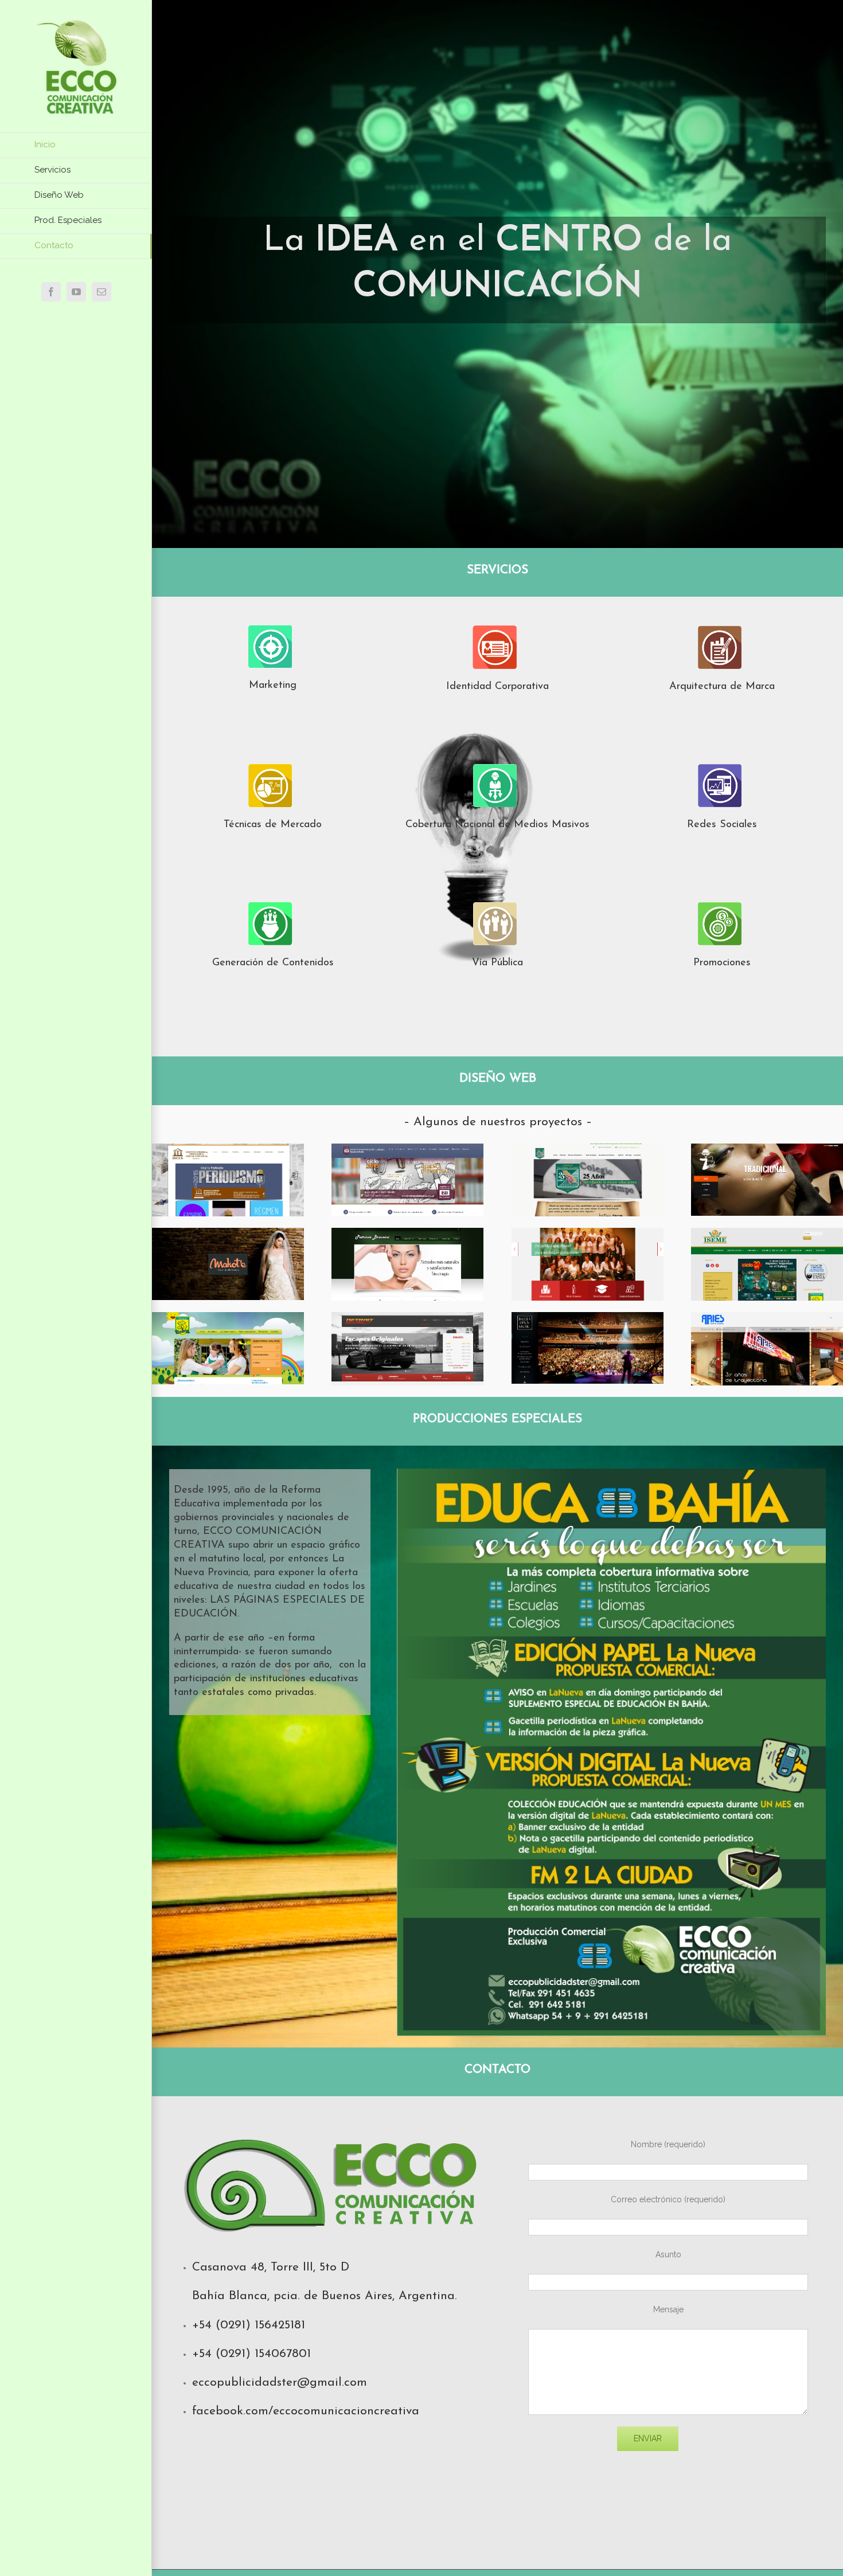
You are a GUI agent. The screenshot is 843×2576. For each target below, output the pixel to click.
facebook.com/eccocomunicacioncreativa (306, 2411)
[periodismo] (228, 1151)
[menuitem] (76, 145)
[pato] (407, 1235)
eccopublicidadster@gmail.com (280, 2383)
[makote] (228, 1235)
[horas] (228, 1320)
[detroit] (407, 1320)
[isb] (407, 1151)
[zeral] (767, 1151)
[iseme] (767, 1235)
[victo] (588, 1151)
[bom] (588, 1320)
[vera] (588, 1235)
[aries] (767, 1320)
